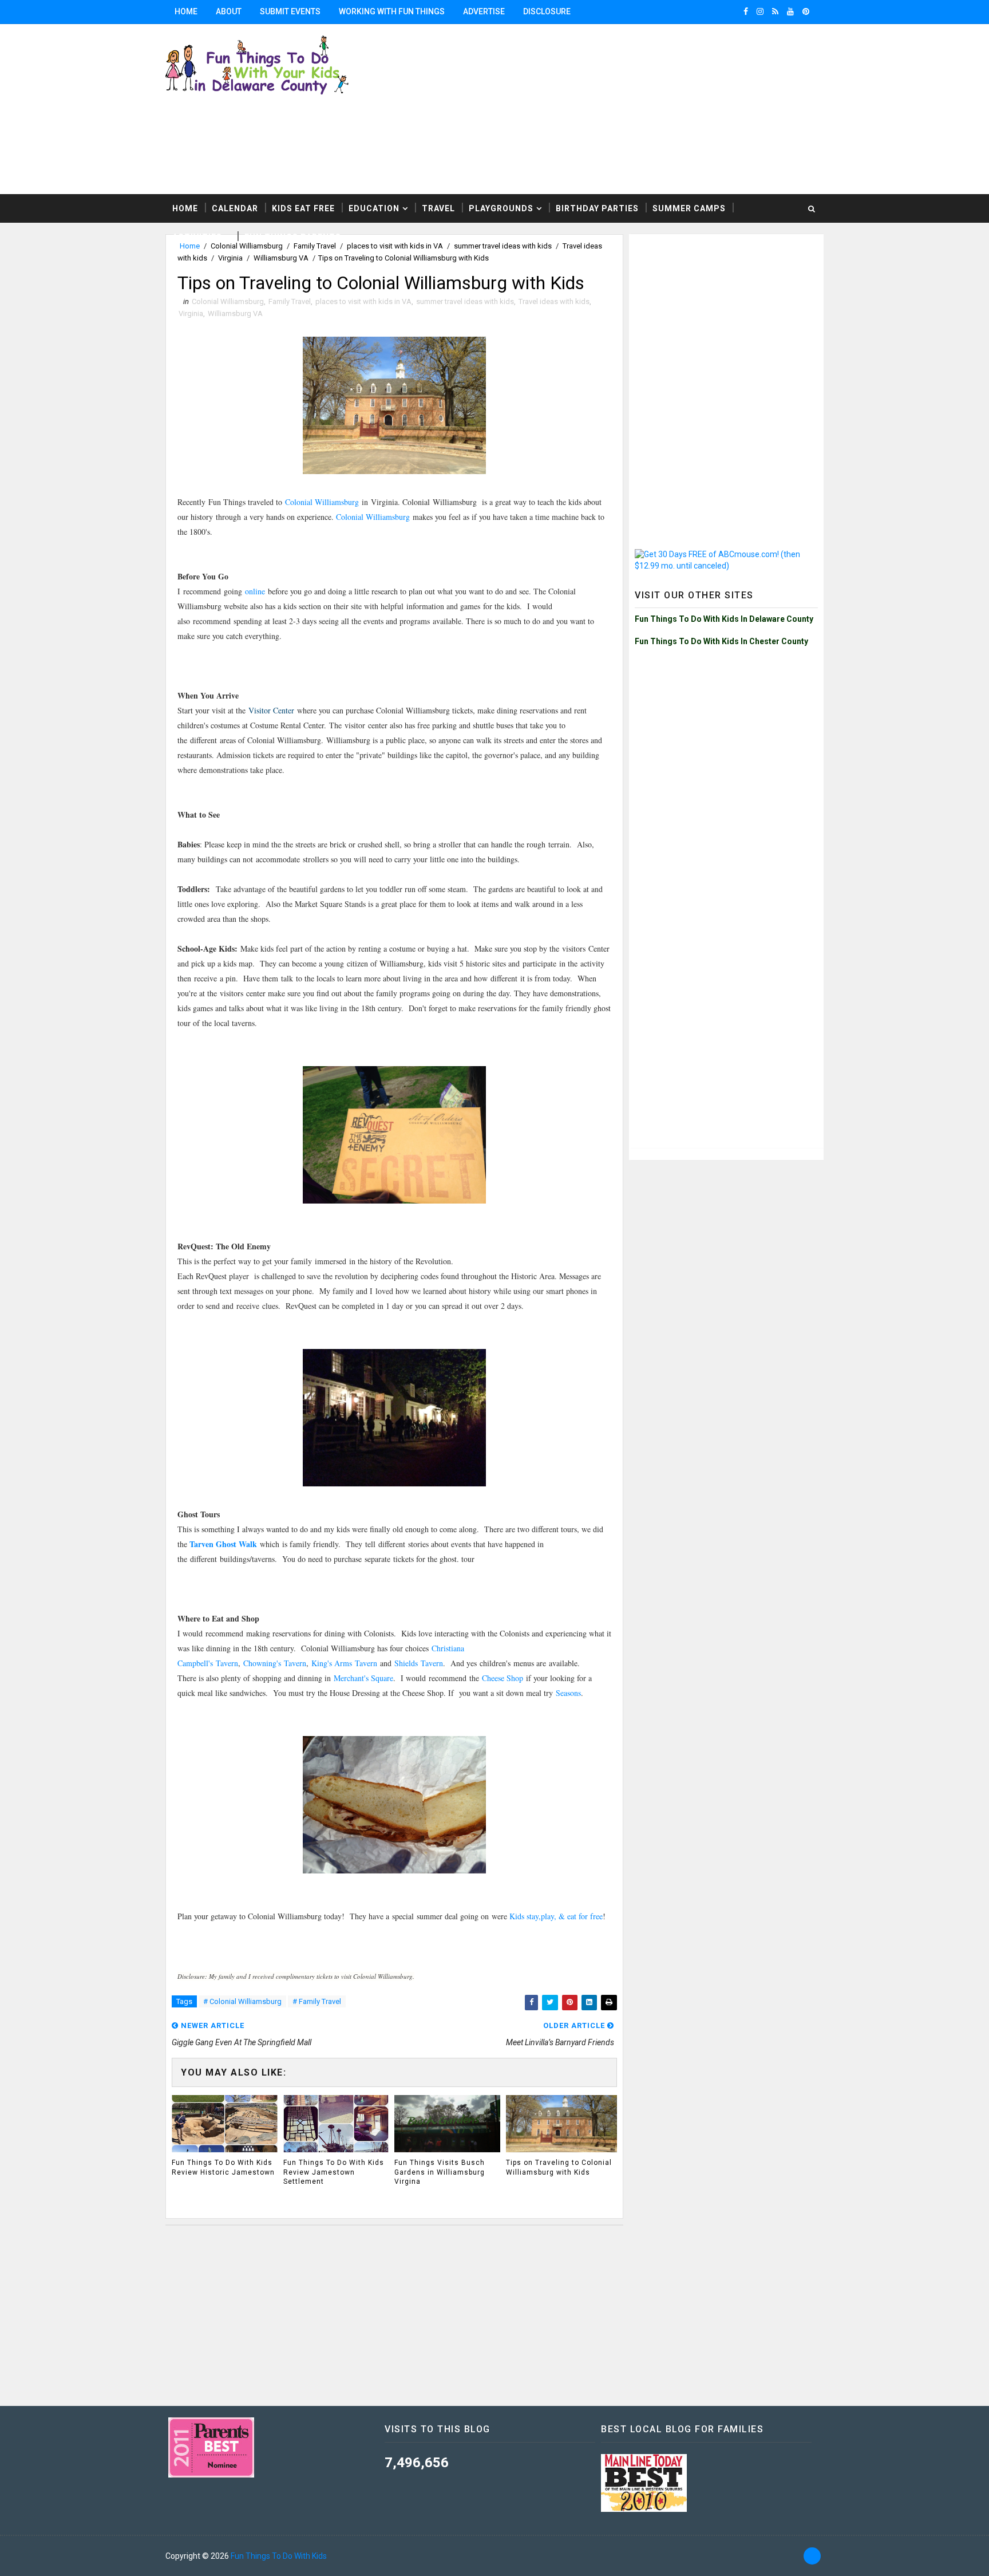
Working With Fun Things (392, 11)
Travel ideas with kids (554, 301)
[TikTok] (812, 2556)
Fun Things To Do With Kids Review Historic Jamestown (223, 2167)
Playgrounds (501, 208)
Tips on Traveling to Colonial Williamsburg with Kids (559, 2167)
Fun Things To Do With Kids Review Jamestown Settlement (334, 2172)
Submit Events (290, 11)
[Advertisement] (683, 108)
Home (186, 11)
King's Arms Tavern (344, 1663)
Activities (197, 237)
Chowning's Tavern (275, 1663)
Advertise (484, 11)
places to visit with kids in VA (363, 301)
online (255, 591)
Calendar (235, 208)
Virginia (230, 258)
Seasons (568, 1693)
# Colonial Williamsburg (242, 2001)
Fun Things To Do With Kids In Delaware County (724, 619)
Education (374, 208)
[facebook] (746, 11)
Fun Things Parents (293, 237)
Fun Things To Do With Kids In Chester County (721, 641)
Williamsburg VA (281, 258)
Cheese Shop (504, 1678)
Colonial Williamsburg (228, 301)
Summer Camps (689, 208)
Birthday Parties (597, 208)
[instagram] (760, 11)
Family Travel (290, 301)
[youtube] (790, 11)
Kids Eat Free (303, 208)
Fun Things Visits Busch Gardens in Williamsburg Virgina (440, 2172)
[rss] (775, 11)
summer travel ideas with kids (465, 301)
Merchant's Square (363, 1678)
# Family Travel (317, 2001)
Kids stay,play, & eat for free (556, 1916)
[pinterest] (806, 11)
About (229, 11)
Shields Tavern (419, 1663)
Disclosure (547, 11)
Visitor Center (271, 710)
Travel (438, 208)
